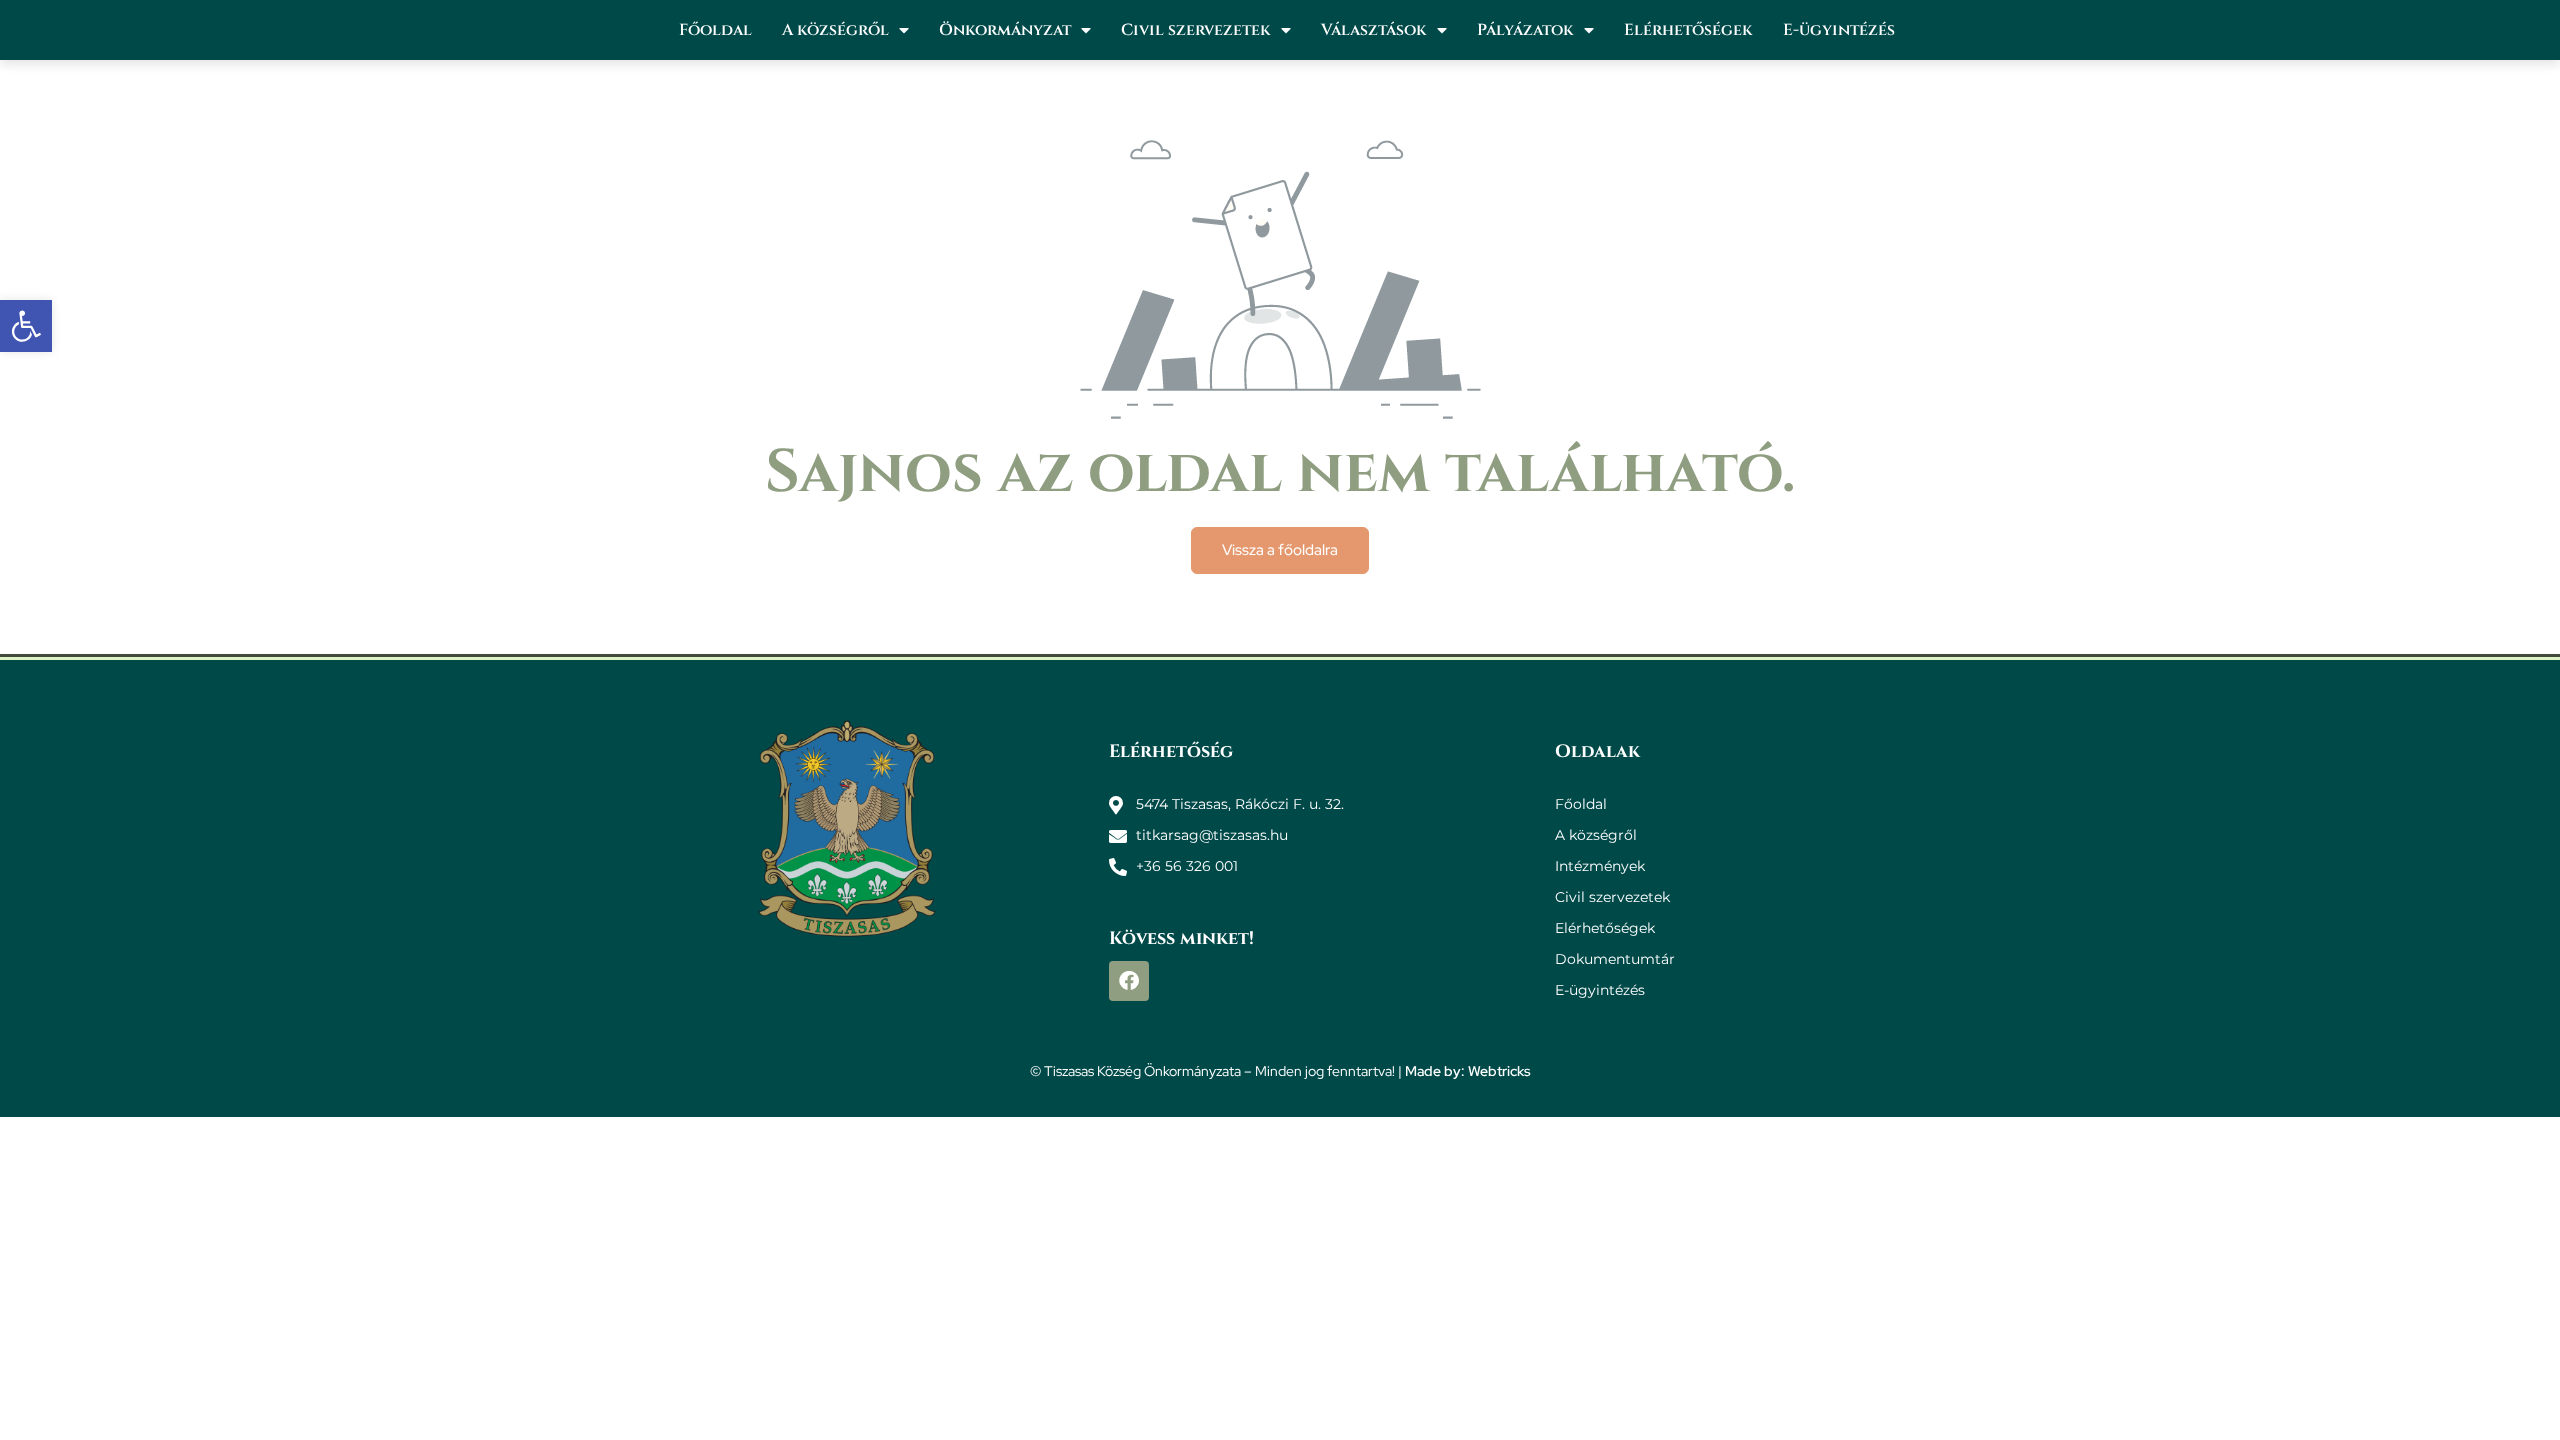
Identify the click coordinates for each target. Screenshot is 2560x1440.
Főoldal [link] (715, 30)
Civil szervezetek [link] (1196, 30)
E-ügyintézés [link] (1839, 30)
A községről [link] (835, 30)
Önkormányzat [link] (1005, 30)
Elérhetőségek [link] (1688, 30)
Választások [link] (1374, 30)
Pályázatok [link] (1525, 30)
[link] (26, 326)
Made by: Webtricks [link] (1468, 1071)
